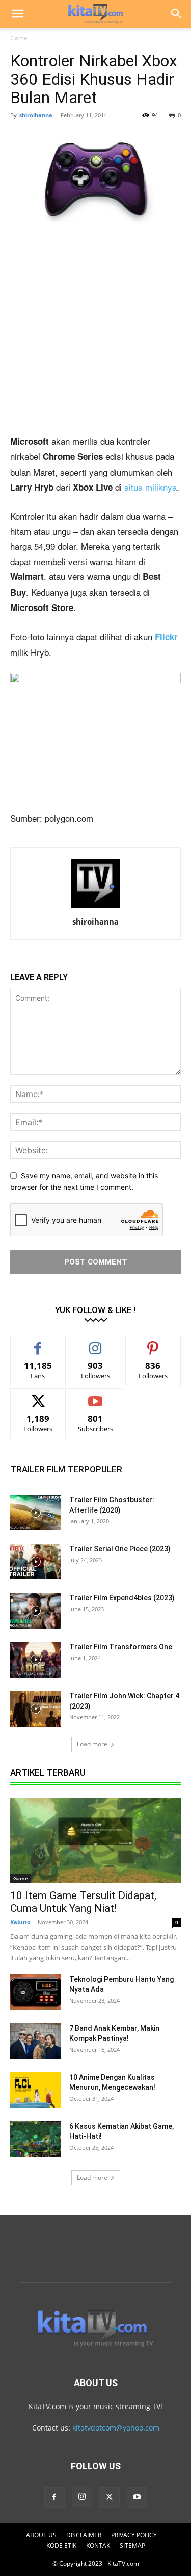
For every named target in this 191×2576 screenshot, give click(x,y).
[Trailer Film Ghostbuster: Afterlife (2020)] (36, 1513)
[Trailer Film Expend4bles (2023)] (36, 1611)
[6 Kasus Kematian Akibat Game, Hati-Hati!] (36, 2139)
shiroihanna (36, 115)
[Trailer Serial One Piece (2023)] (36, 1562)
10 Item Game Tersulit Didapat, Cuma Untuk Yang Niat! (83, 1902)
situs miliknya (151, 487)
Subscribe (96, 1396)
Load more (92, 1744)
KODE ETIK (61, 2546)
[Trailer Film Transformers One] (36, 1660)
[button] (17, 14)
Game (19, 38)
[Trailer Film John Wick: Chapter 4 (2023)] (36, 1709)
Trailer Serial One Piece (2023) (120, 1549)
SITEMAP (132, 2546)
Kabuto (20, 1922)
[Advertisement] (95, 334)
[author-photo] (96, 907)
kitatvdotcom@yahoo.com (116, 2428)
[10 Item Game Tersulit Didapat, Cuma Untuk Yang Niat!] (95, 1840)
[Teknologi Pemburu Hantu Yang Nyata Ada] (36, 1992)
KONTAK (98, 2546)
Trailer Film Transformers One (121, 1647)
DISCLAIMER (84, 2535)
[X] (110, 2497)
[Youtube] (137, 2497)
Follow (95, 1343)
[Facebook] (54, 2497)
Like (38, 1343)
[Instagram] (82, 2497)
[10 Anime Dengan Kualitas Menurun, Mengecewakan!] (36, 2090)
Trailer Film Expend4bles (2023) (122, 1598)
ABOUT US (41, 2535)
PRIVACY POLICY (134, 2535)
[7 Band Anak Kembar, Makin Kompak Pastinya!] (36, 2041)
